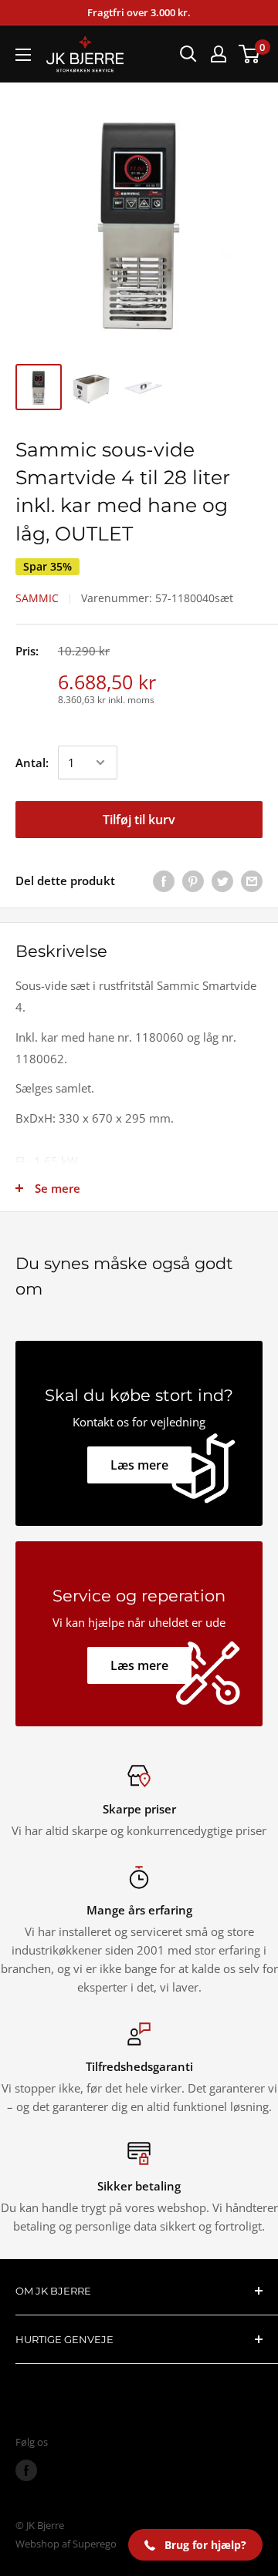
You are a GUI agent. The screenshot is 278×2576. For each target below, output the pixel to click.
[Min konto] (219, 54)
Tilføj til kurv (139, 820)
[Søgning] (188, 54)
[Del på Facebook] (164, 881)
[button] (195, 2545)
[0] (250, 54)
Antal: (32, 763)
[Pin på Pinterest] (193, 881)
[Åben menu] (23, 55)
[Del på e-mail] (252, 881)
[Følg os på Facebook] (26, 2470)
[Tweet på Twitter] (222, 881)
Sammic (37, 598)
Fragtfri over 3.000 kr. (139, 12)
